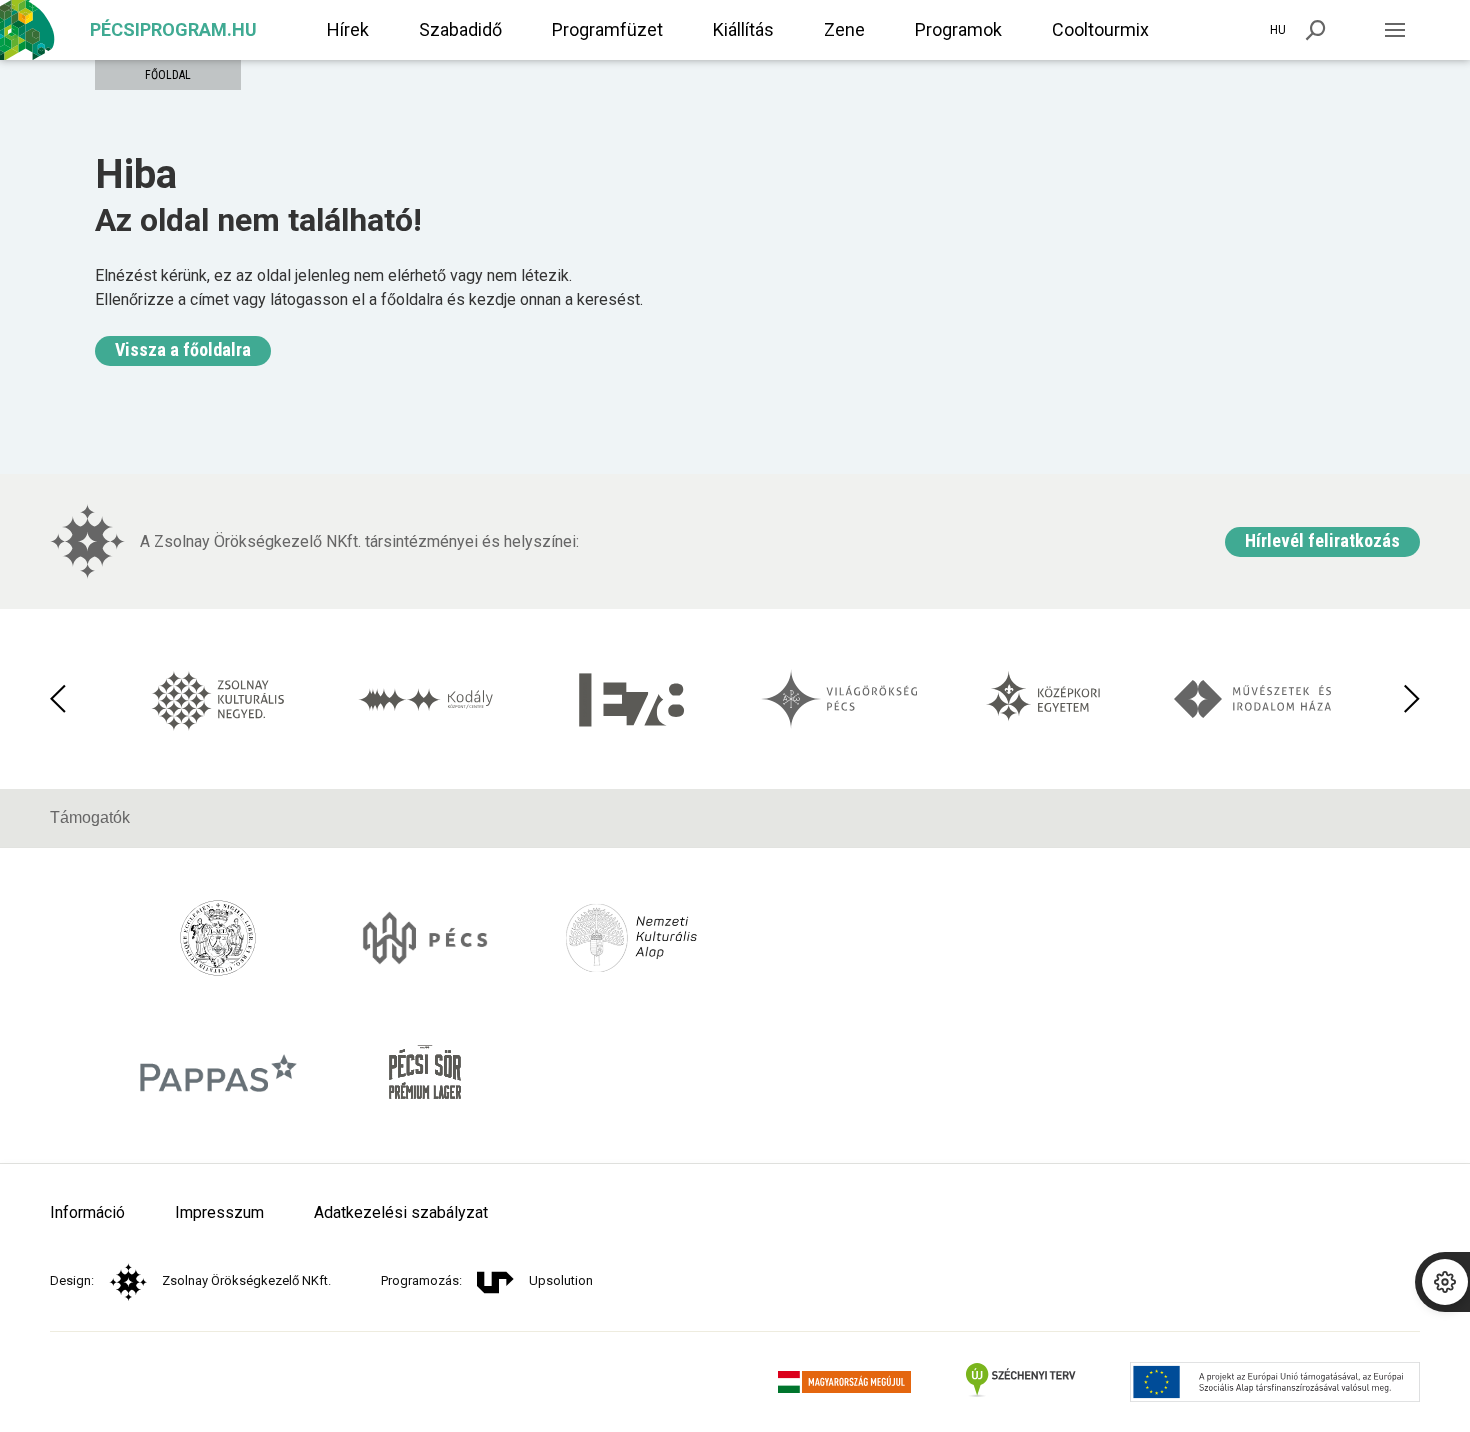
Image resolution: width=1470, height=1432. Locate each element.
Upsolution (561, 1280)
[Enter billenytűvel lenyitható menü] (1395, 30)
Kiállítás (743, 29)
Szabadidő (460, 29)
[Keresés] (1316, 30)
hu (1278, 30)
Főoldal (168, 75)
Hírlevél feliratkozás (1322, 540)
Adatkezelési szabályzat (401, 1212)
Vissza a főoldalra (183, 349)
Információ (87, 1212)
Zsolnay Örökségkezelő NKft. (246, 1280)
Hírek (348, 29)
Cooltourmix (1100, 29)
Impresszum (219, 1212)
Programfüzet (607, 29)
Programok (958, 29)
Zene (844, 29)
